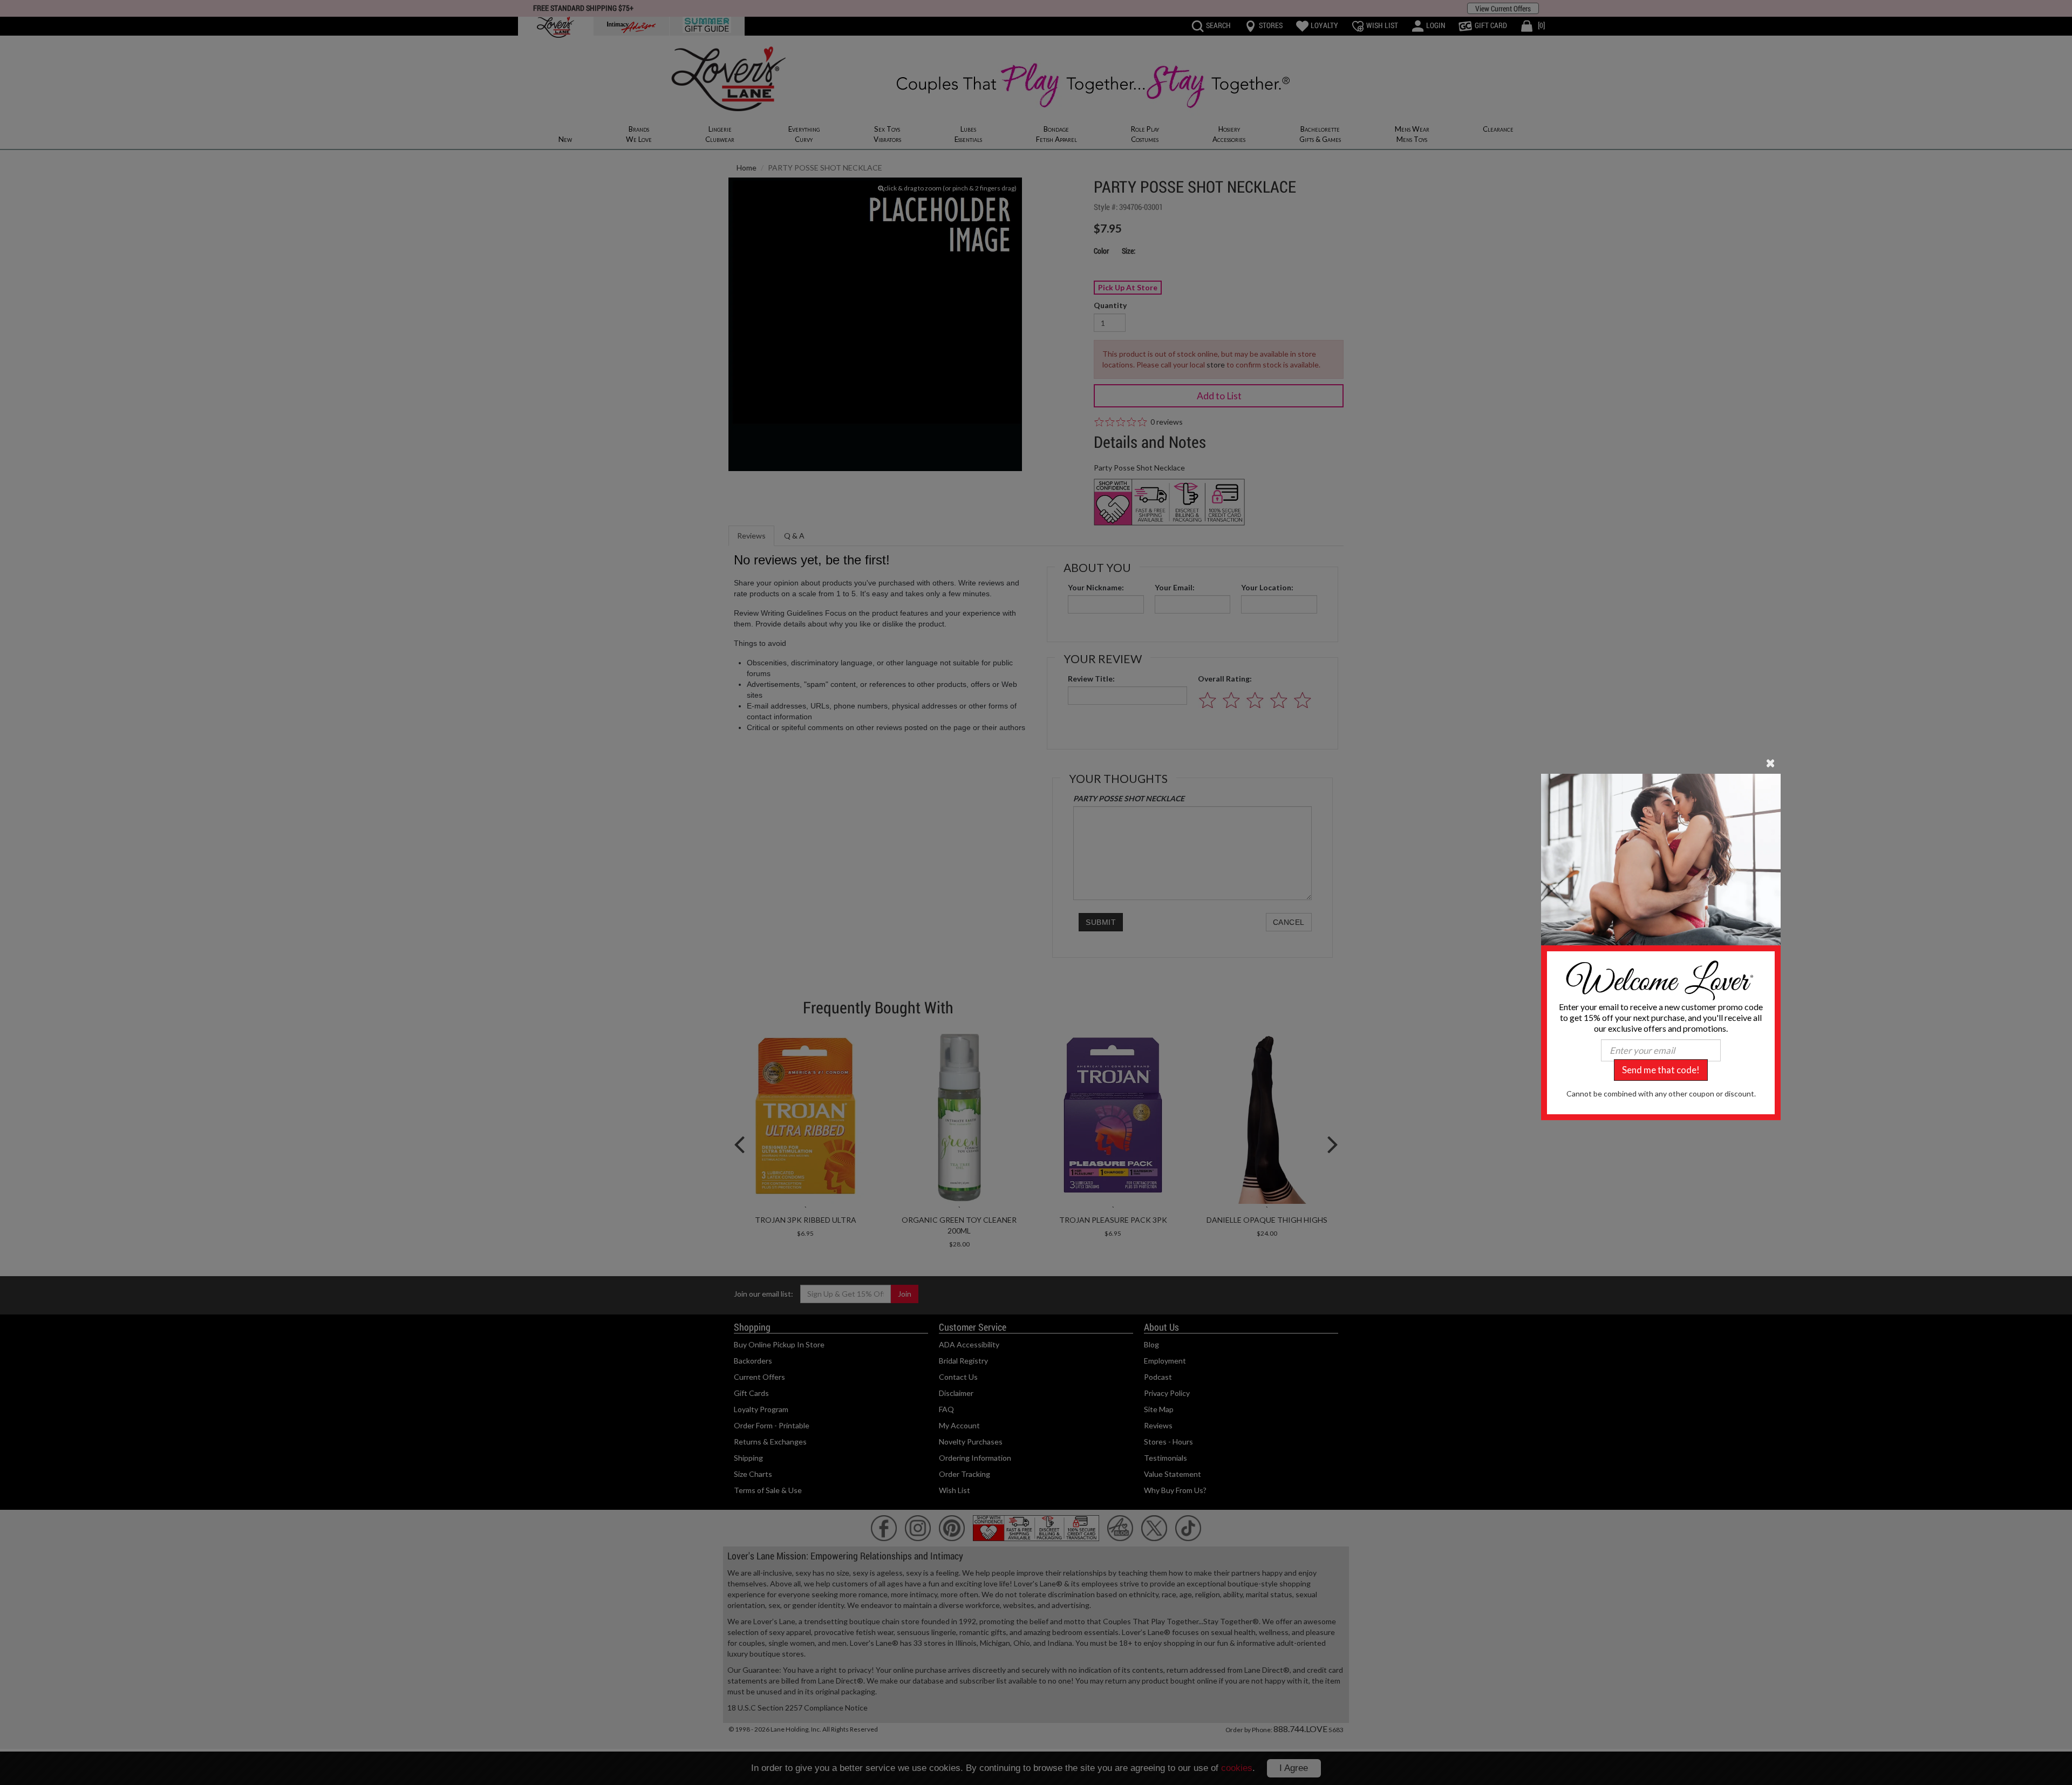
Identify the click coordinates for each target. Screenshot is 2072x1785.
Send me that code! (1661, 1070)
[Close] (1771, 762)
